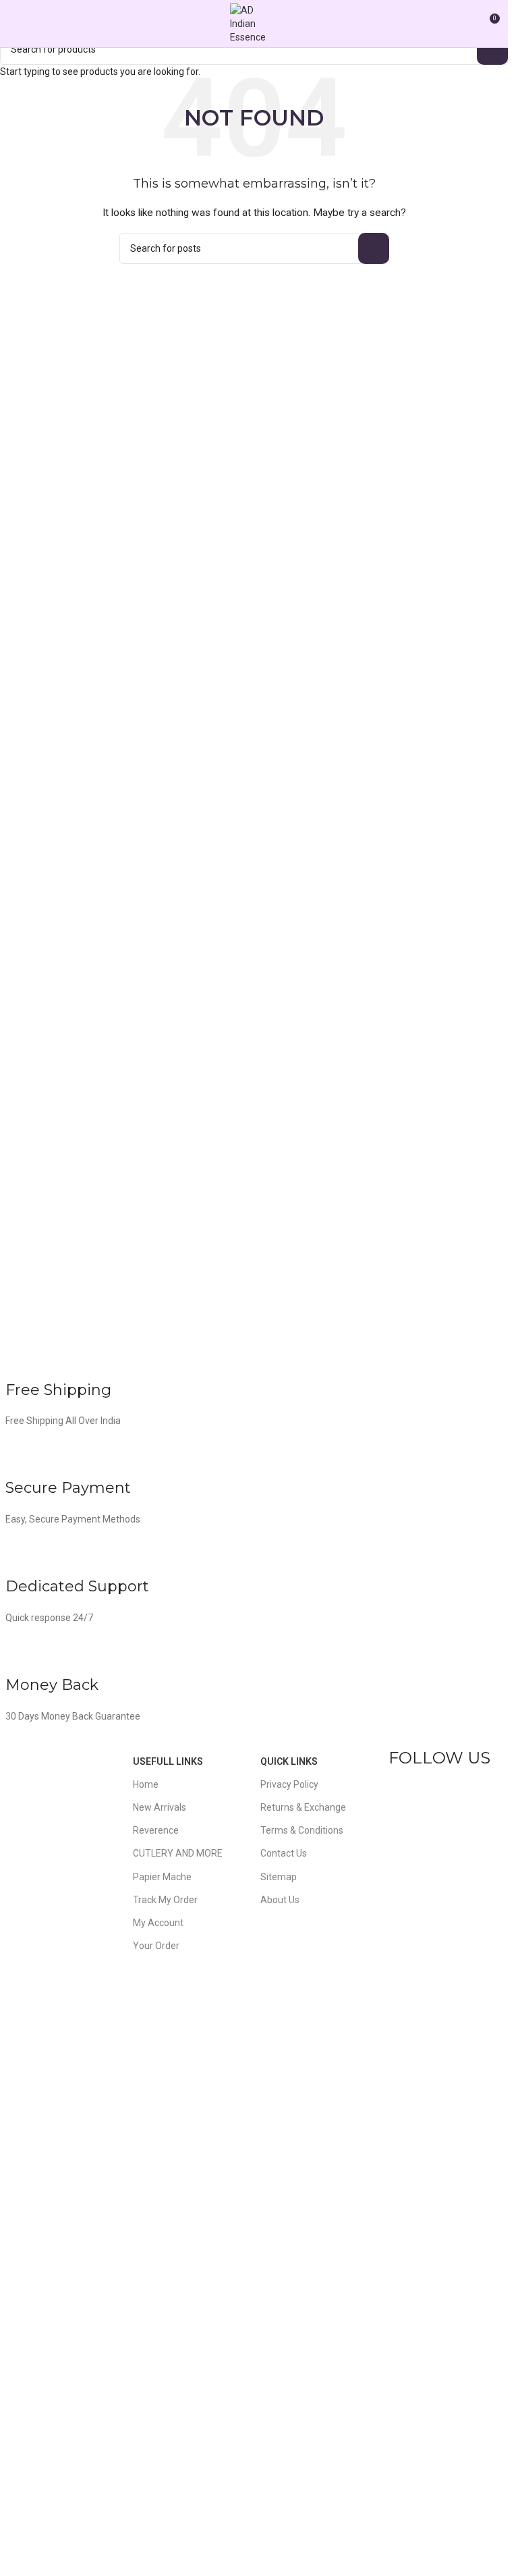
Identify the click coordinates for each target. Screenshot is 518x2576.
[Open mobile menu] (16, 24)
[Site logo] (254, 23)
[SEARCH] (492, 49)
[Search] (464, 24)
